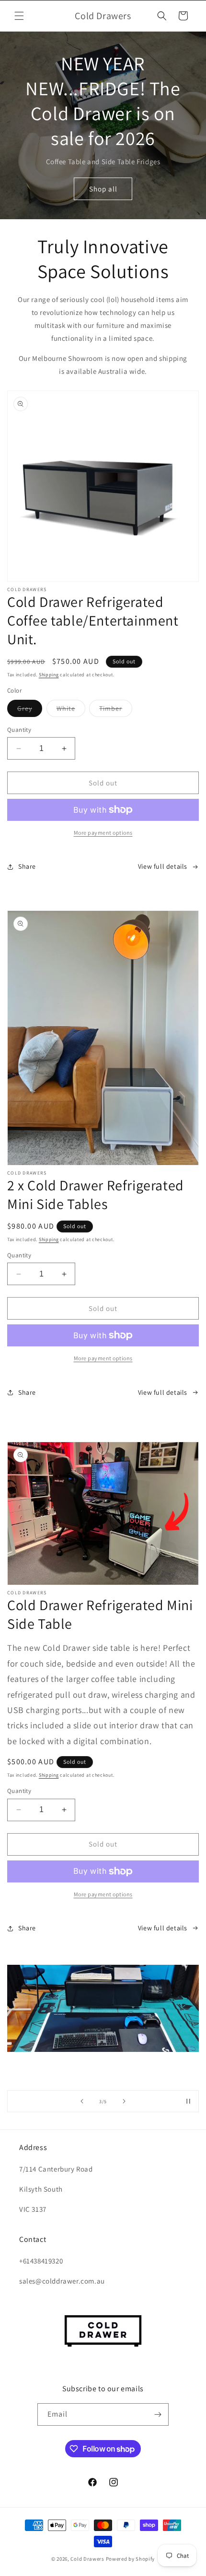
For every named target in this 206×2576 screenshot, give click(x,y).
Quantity (19, 730)
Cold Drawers (87, 2559)
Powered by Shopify (131, 2559)
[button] (19, 16)
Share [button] (27, 866)
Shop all (103, 189)
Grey (30, 710)
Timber (116, 710)
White (71, 710)
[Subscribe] (158, 2414)
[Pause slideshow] (188, 2101)
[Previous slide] (82, 2101)
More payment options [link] (103, 833)
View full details (163, 866)
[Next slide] (124, 2101)
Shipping (49, 675)
